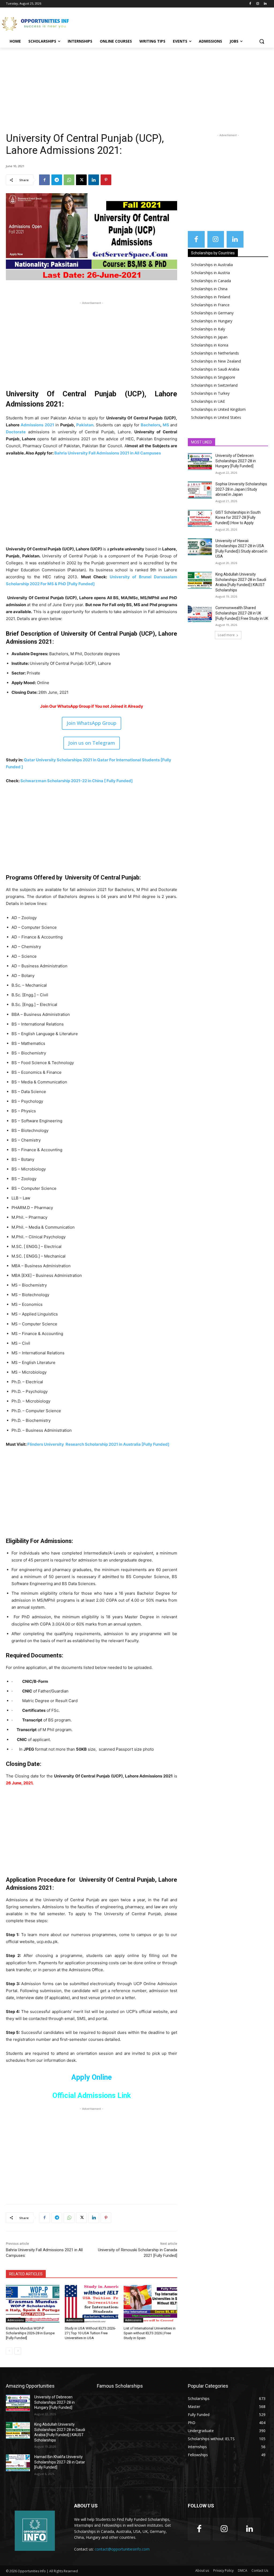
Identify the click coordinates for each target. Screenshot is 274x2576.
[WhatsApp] (69, 180)
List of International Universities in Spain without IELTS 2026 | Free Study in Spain (150, 2333)
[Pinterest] (106, 180)
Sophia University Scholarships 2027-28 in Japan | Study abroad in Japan (241, 489)
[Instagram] (258, 4)
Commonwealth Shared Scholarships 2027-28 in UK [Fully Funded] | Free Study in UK (242, 613)
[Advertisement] (131, 23)
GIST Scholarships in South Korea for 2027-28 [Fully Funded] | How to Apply (238, 518)
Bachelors (151, 425)
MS (166, 425)
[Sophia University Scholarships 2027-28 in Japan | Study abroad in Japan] (200, 490)
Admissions (16, 2320)
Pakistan (85, 425)
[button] (262, 41)
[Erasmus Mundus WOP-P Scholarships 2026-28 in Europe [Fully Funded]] (33, 2304)
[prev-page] (9, 2351)
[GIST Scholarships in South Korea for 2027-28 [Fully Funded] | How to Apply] (200, 518)
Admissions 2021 (37, 425)
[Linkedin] (265, 4)
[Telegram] (57, 180)
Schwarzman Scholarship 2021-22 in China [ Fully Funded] (77, 781)
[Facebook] (250, 4)
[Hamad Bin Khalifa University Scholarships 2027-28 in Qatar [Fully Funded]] (18, 2463)
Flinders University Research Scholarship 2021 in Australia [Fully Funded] (98, 1444)
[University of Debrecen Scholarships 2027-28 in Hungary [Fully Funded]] (200, 462)
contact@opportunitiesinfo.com (122, 2549)
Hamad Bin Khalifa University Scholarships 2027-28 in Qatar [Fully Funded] (60, 2462)
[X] (81, 180)
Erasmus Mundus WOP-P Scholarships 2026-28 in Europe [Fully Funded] (30, 2333)
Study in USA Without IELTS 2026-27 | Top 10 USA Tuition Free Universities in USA (90, 2333)
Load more (226, 635)
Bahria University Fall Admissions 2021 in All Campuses (108, 453)
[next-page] (18, 2351)
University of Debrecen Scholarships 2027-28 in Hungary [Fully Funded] (236, 461)
